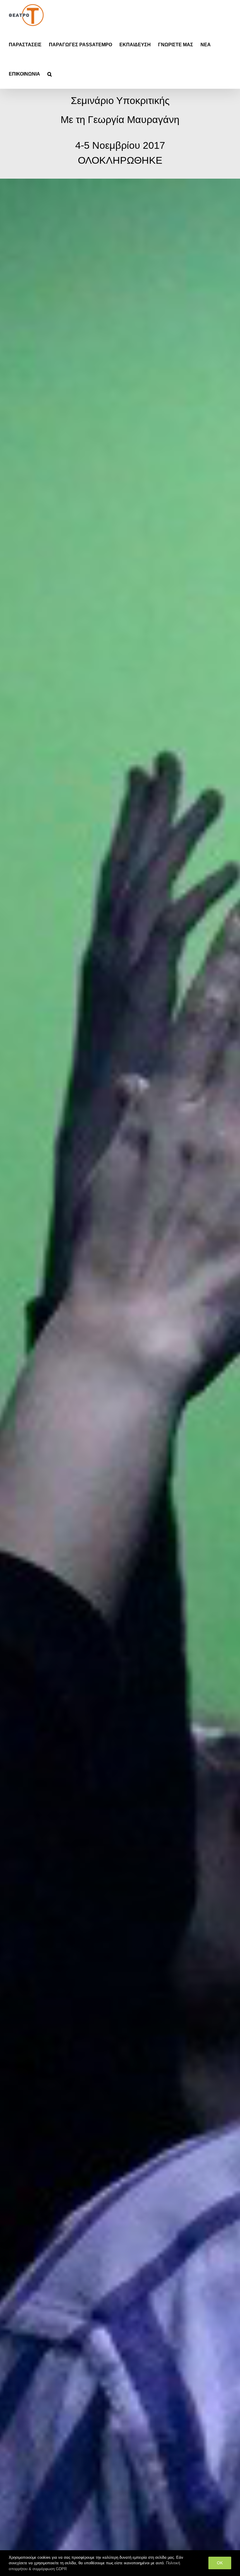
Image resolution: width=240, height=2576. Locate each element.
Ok (220, 2563)
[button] (50, 74)
